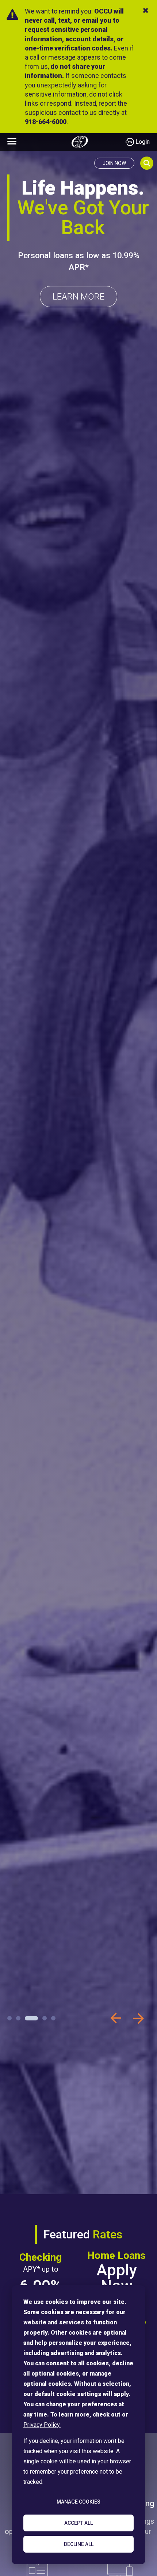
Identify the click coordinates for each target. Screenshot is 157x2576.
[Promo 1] (18, 2018)
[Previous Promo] (116, 2018)
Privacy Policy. (42, 2425)
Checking (41, 2257)
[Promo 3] (40, 2018)
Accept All (78, 2523)
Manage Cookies (78, 2502)
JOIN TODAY (79, 270)
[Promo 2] (27, 2018)
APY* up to (41, 2269)
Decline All (79, 2544)
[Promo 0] (9, 2018)
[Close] (146, 10)
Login (143, 142)
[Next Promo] (138, 2018)
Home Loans (116, 2256)
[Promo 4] (53, 2018)
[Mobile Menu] (12, 141)
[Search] (147, 163)
